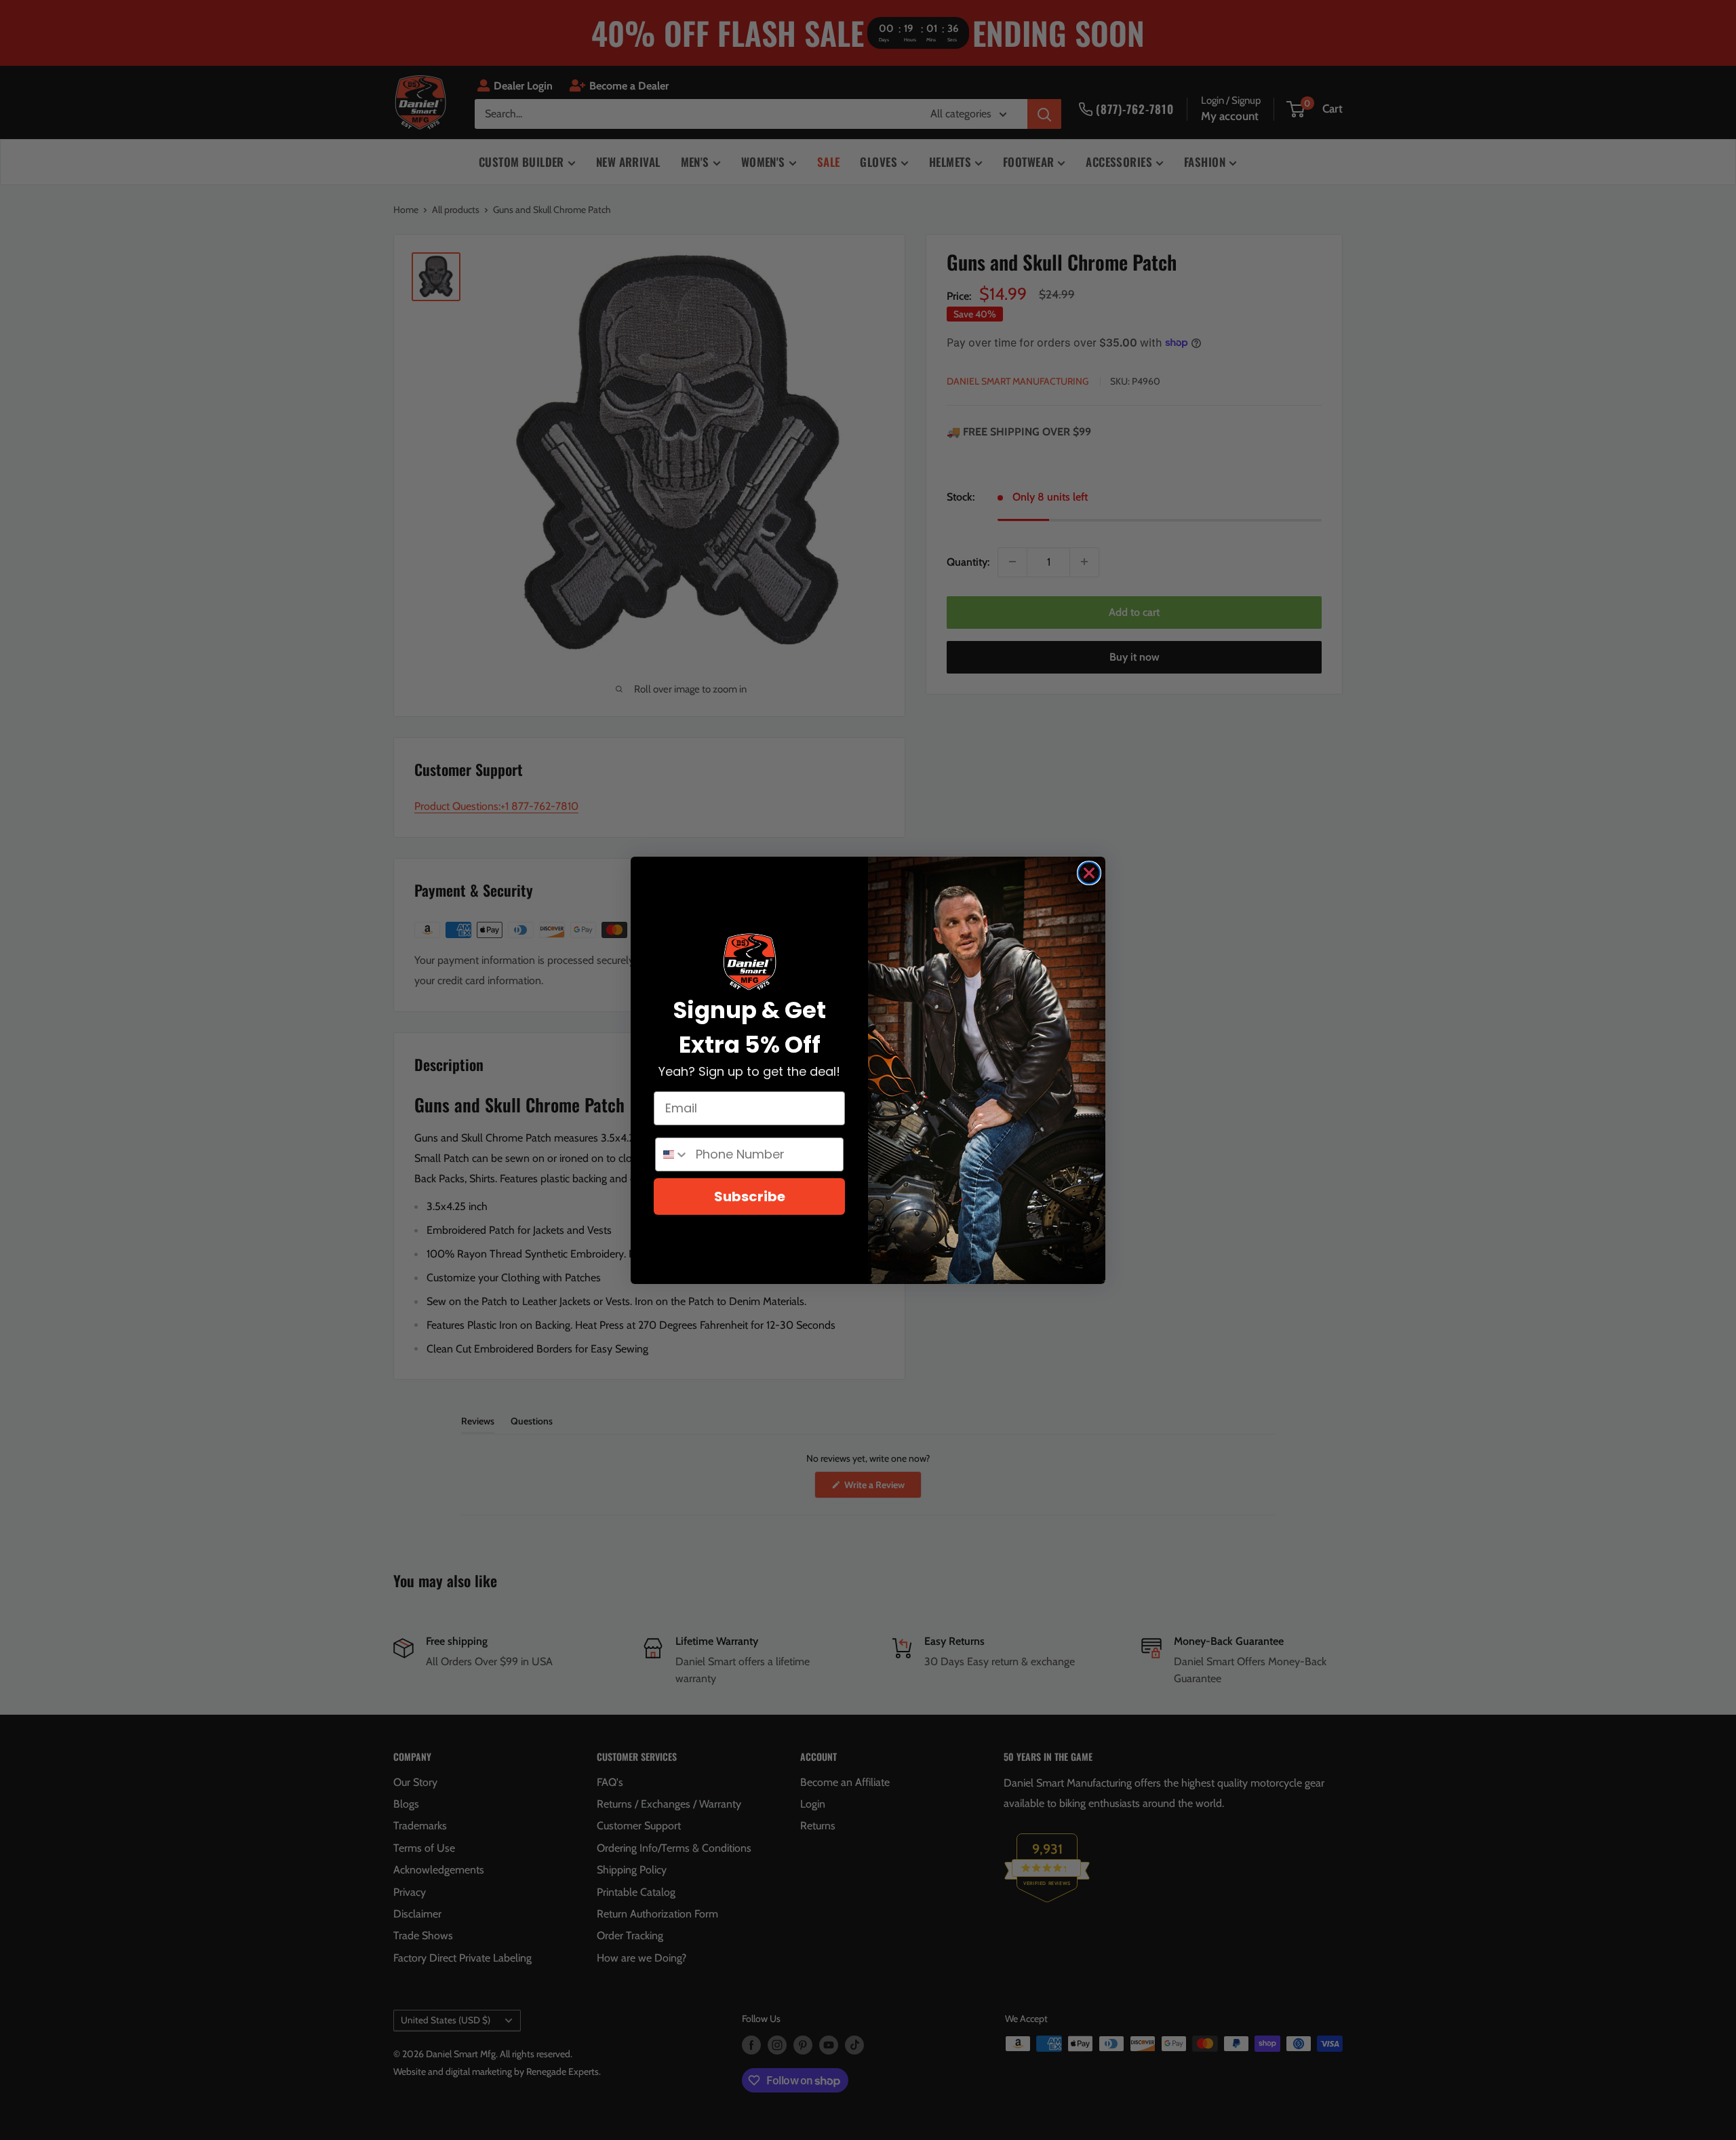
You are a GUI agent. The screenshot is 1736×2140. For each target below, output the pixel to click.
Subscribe (750, 1197)
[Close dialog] (1089, 873)
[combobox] (672, 1154)
